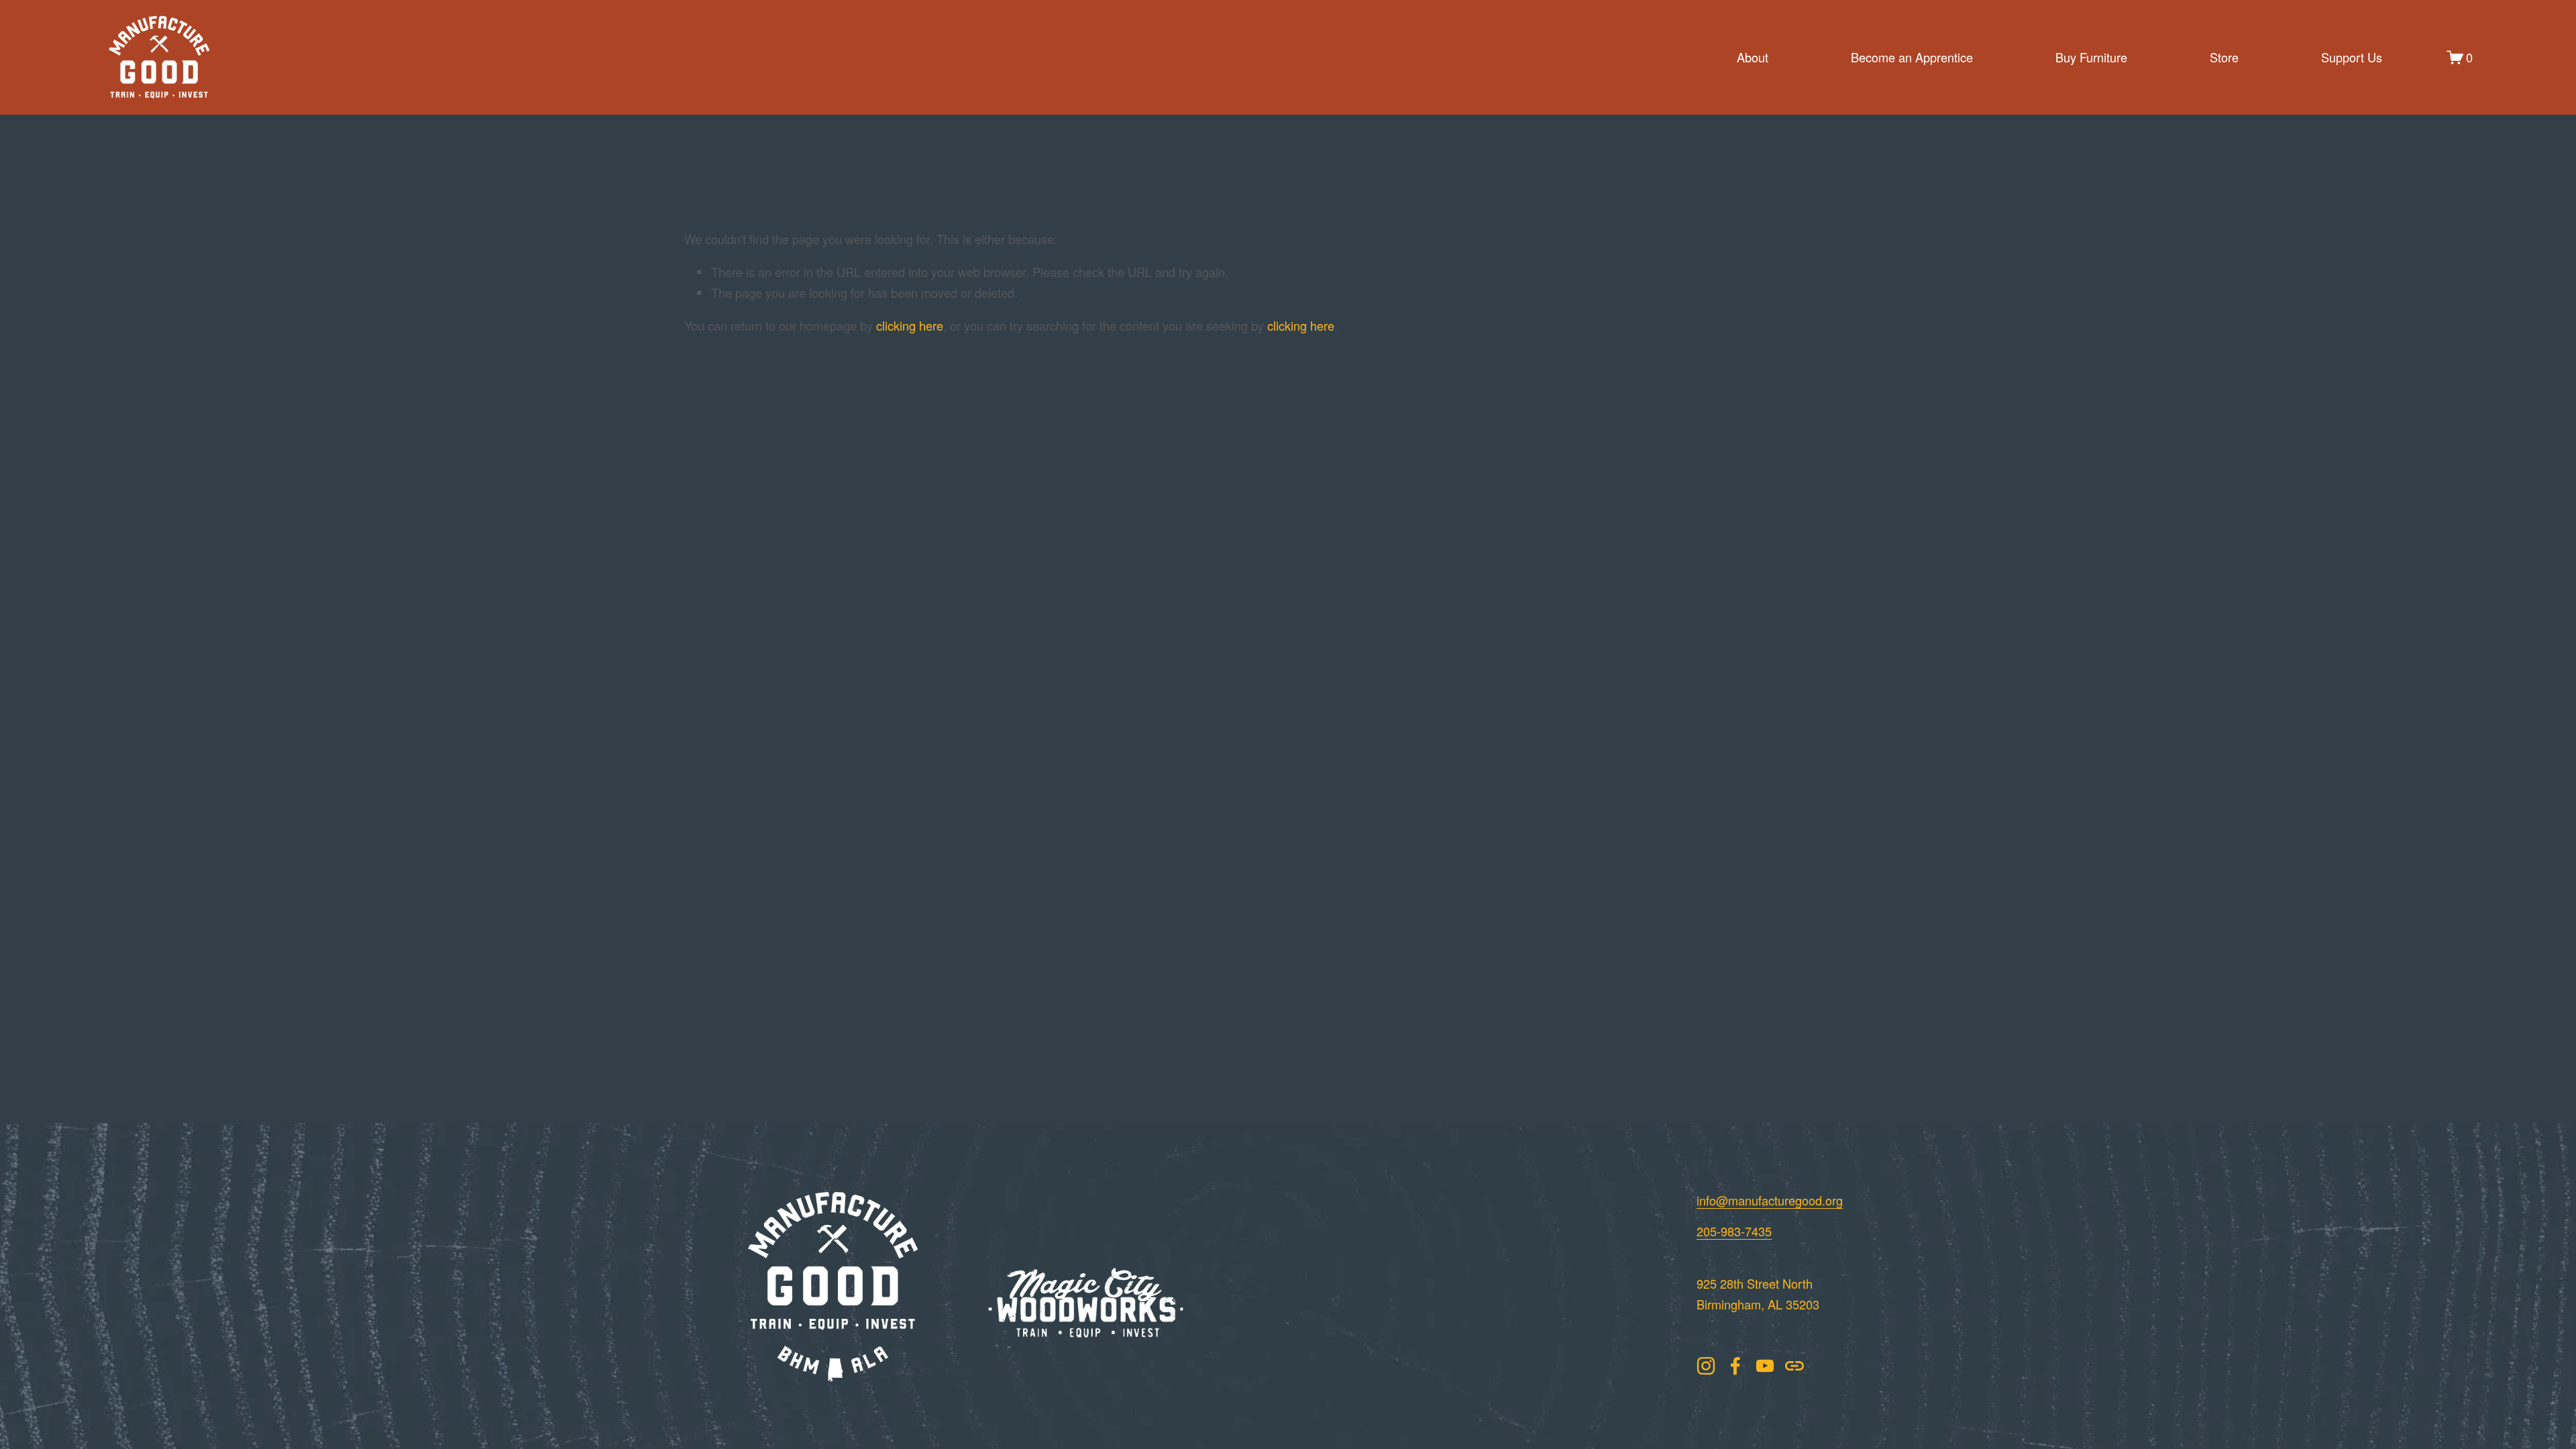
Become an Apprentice (1912, 57)
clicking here (910, 325)
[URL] (1794, 1366)
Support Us (2352, 57)
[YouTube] (1765, 1366)
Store (2224, 57)
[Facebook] (1735, 1366)
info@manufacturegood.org (1770, 1200)
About (1753, 57)
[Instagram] (1706, 1366)
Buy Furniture (2091, 57)
